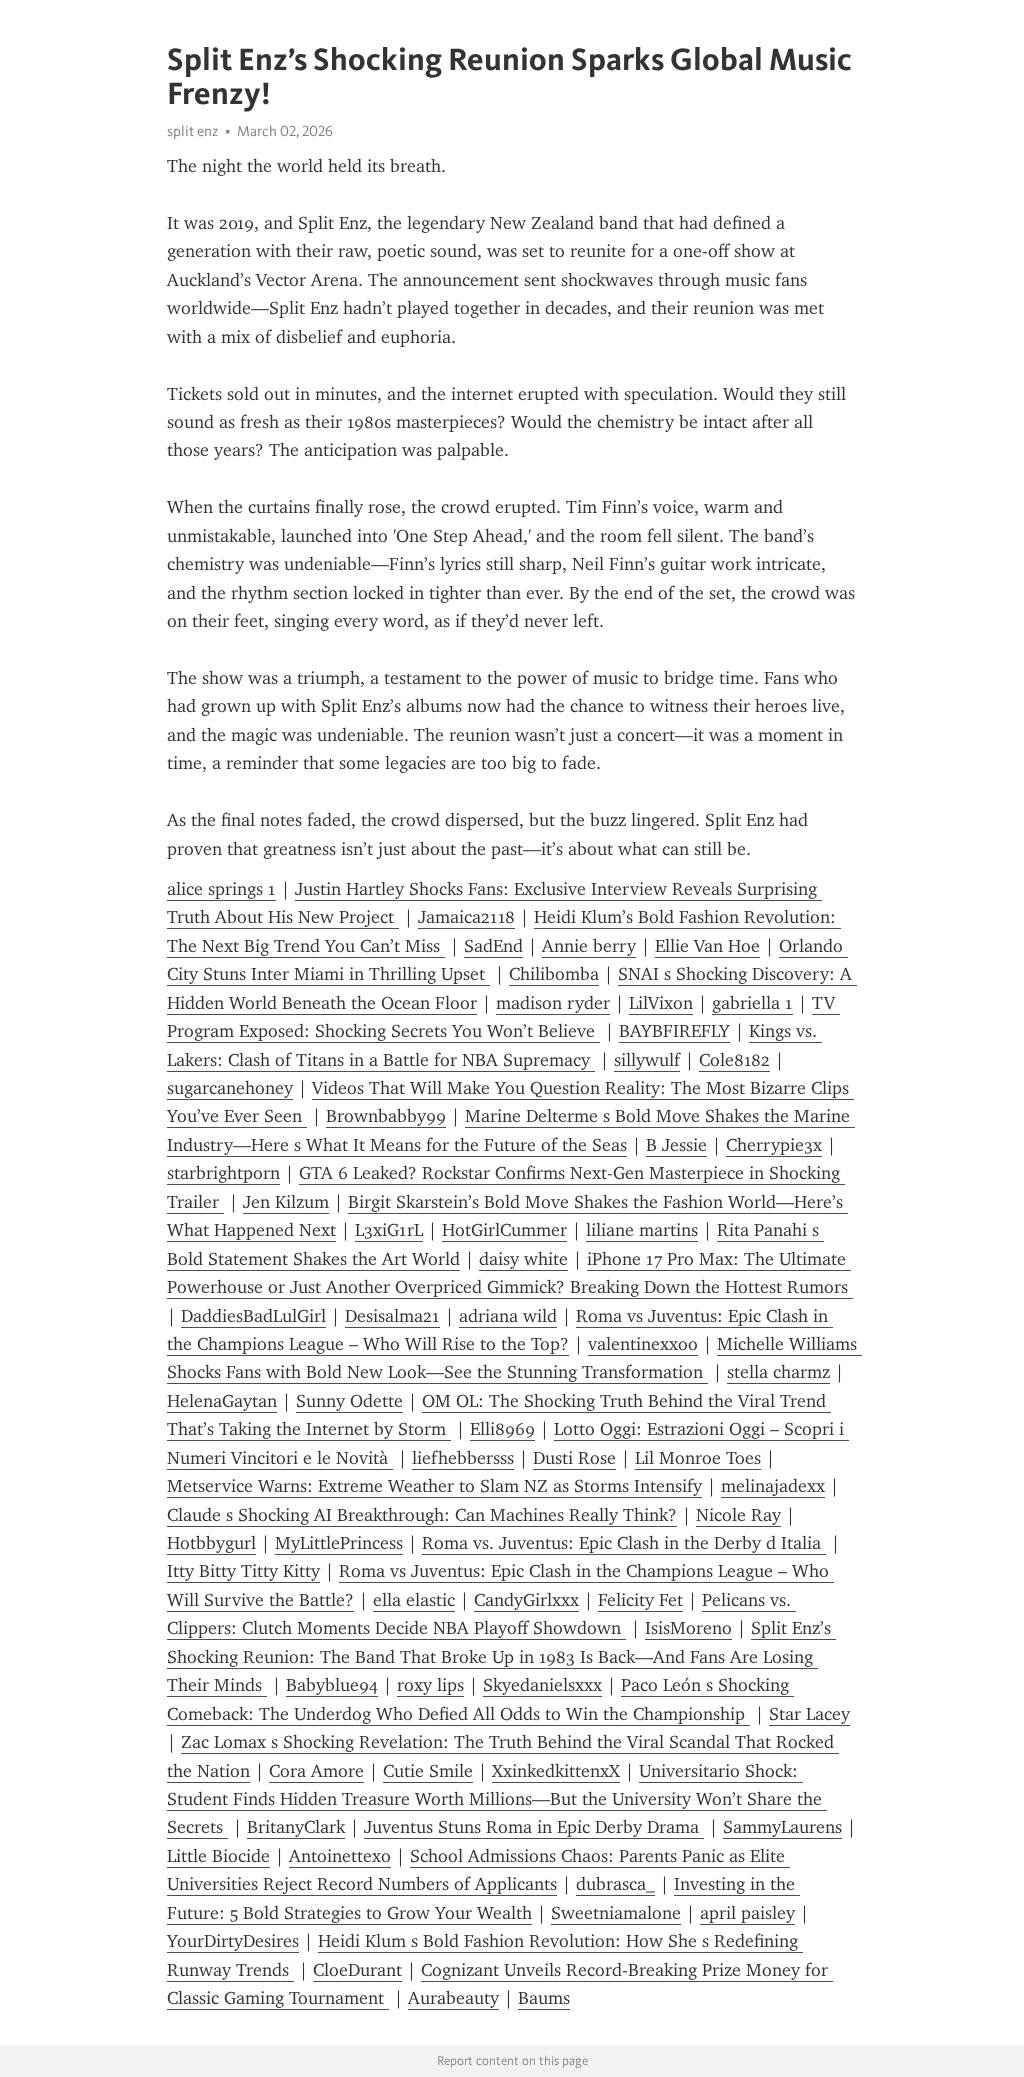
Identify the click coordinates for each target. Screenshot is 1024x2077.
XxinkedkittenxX (556, 1771)
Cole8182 (734, 1060)
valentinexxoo (643, 1344)
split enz (192, 131)
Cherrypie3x (774, 1145)
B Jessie (676, 1145)
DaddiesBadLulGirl (253, 1316)
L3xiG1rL (389, 1230)
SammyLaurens (782, 1827)
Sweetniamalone (616, 1913)
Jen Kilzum (286, 1202)
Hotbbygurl (211, 1543)
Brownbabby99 (386, 1116)
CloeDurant (357, 1970)
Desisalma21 (392, 1316)
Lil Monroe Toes (698, 1458)
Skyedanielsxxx (542, 1685)
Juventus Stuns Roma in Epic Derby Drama (534, 1827)
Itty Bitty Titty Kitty (243, 1571)
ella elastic (414, 1600)
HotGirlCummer (504, 1230)
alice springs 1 (221, 889)
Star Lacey (809, 1714)
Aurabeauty (453, 1998)
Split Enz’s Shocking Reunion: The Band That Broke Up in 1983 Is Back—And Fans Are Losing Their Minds (501, 1656)
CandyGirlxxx (526, 1600)
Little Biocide (218, 1856)
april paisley (747, 1913)
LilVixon (661, 1003)
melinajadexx (773, 1486)
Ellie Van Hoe (707, 946)
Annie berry (589, 946)
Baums (544, 1998)
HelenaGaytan (222, 1401)
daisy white (523, 1259)
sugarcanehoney (230, 1088)
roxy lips (430, 1685)
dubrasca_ (615, 1884)
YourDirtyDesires (233, 1941)
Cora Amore (316, 1771)
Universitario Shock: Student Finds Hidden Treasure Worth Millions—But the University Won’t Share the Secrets (497, 1799)
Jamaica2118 (466, 917)
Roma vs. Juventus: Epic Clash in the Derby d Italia (624, 1543)
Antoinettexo (340, 1856)
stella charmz (778, 1372)
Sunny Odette (349, 1401)
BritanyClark (296, 1827)
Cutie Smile (428, 1771)
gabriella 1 (752, 1003)
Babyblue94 (332, 1685)
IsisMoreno (688, 1628)
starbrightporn (223, 1173)
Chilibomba (554, 974)
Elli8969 (502, 1429)
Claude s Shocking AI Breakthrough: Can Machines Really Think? (422, 1515)
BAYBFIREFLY (674, 1031)
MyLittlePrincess (339, 1543)
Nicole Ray (738, 1515)
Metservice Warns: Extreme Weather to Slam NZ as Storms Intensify (434, 1486)
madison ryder (553, 1003)
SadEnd (493, 946)
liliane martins (642, 1230)
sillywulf (647, 1060)
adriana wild (508, 1316)
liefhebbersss (463, 1458)
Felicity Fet (640, 1600)
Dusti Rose (574, 1458)
